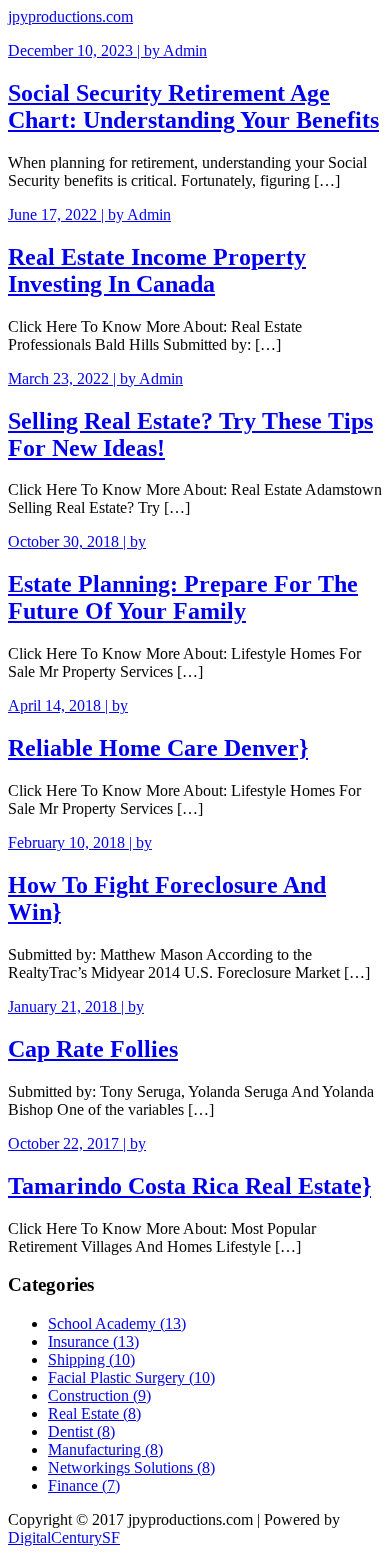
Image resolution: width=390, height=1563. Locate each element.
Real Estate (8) (94, 1413)
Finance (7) (84, 1485)
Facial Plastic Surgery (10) (131, 1377)
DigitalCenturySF (64, 1537)
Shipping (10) (91, 1359)
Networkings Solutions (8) (131, 1467)
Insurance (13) (93, 1341)
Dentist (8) (81, 1431)
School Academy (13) (117, 1323)
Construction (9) (99, 1395)
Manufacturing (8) (105, 1449)
